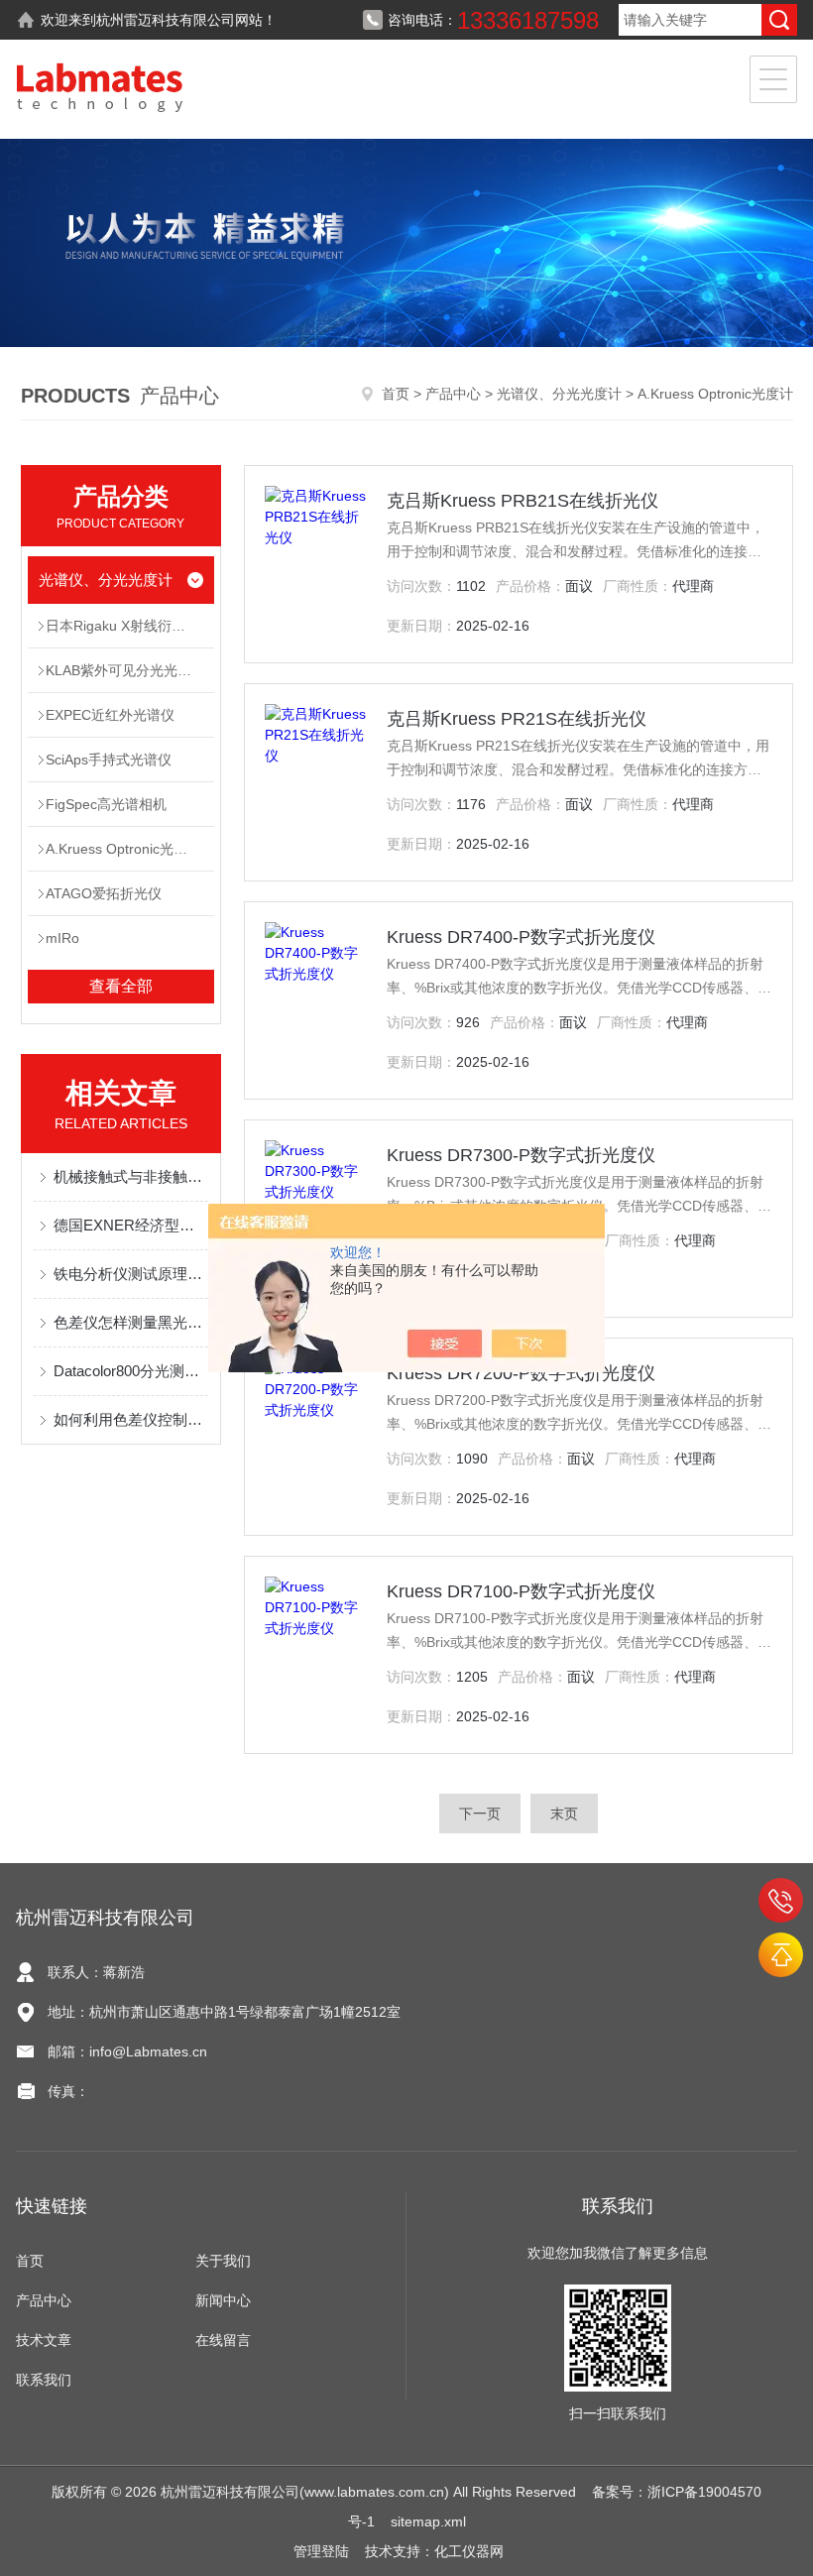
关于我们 (223, 2261)
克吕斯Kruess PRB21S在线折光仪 (523, 501)
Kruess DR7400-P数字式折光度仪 (521, 937)
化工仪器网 (469, 2551)
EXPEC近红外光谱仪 (110, 715)
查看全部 (121, 986)
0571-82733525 (781, 1900)
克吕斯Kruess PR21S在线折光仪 (517, 719)
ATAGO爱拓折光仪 (104, 893)
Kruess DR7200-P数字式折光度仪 (521, 1373)
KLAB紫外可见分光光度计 (125, 670)
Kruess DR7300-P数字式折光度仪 (521, 1155)
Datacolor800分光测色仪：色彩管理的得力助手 (131, 1371)
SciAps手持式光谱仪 (109, 760)
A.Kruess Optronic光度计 (123, 849)
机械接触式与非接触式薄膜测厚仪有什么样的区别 (131, 1176)
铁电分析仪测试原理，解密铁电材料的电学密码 (131, 1274)
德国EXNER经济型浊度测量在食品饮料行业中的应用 (131, 1225)
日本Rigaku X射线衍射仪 (122, 626)
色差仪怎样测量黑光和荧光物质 (131, 1322)
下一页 (480, 1814)
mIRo (62, 938)
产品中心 (453, 394)
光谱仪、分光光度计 (559, 394)
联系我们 (44, 2380)
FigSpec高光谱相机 (106, 804)
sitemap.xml (428, 2521)
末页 (564, 1814)
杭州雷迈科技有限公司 (166, 20)
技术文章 (44, 2340)
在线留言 (223, 2340)
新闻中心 (223, 2300)
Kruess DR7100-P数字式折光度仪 (521, 1591)
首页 (396, 394)
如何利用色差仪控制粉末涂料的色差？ (131, 1419)
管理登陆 (321, 2551)
